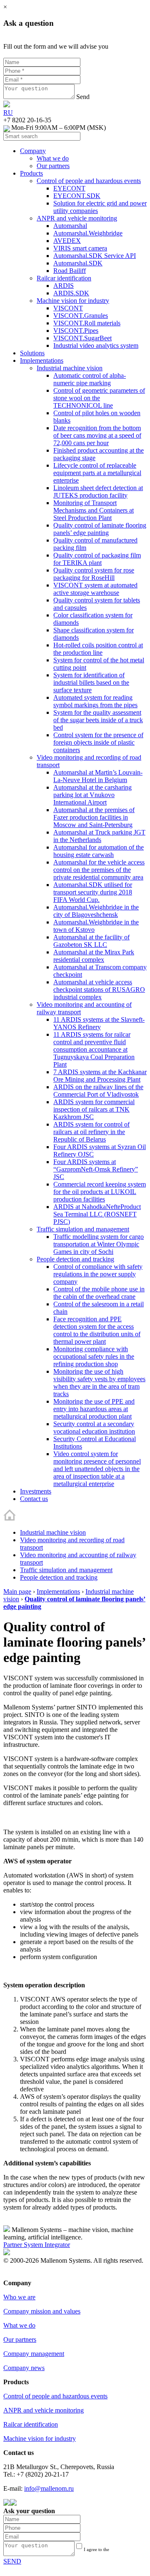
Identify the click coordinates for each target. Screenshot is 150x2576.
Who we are (19, 2297)
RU (8, 113)
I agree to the (104, 2552)
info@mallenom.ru (49, 2488)
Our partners (20, 2339)
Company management (34, 2354)
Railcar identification (31, 2424)
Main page (17, 1591)
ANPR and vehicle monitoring (44, 2410)
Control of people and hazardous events (55, 2396)
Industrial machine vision (53, 1532)
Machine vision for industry (40, 2439)
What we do (19, 2325)
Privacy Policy (22, 2275)
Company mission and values (42, 2311)
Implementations (58, 1591)
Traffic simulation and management (66, 1570)
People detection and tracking (59, 1577)
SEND (12, 2561)
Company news (24, 2368)
